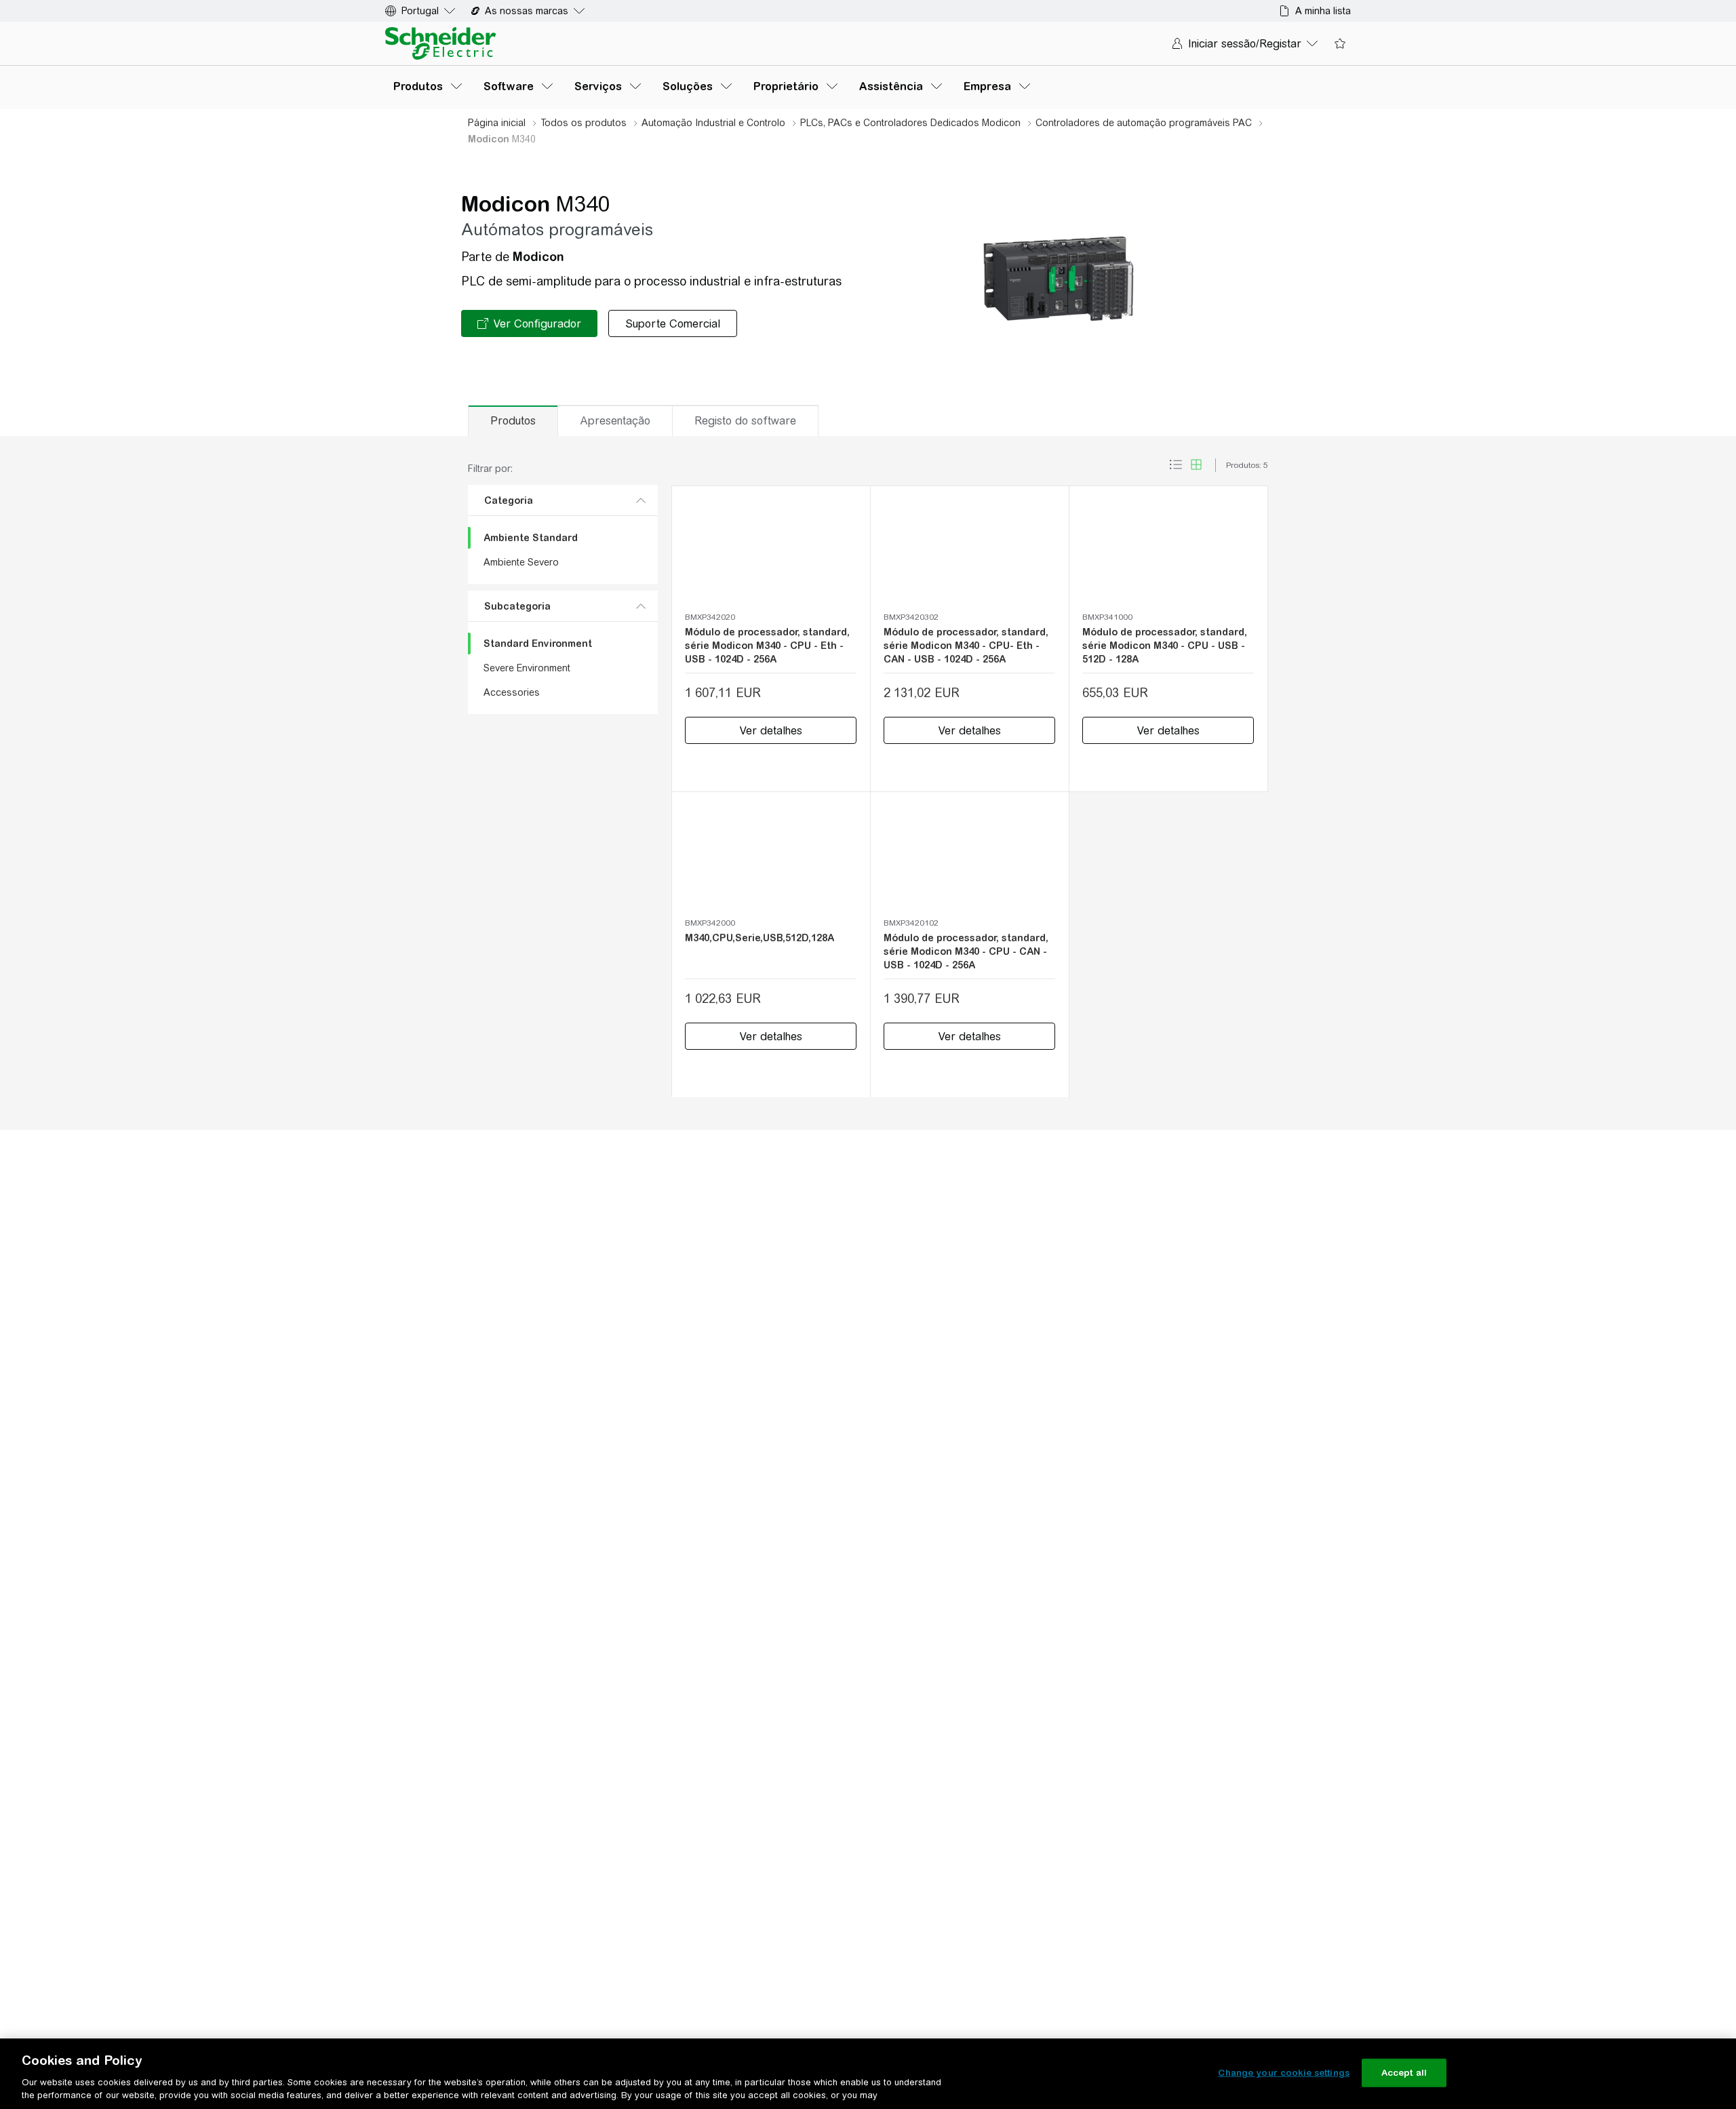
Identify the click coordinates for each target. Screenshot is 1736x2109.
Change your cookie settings (1284, 2073)
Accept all (1404, 2073)
